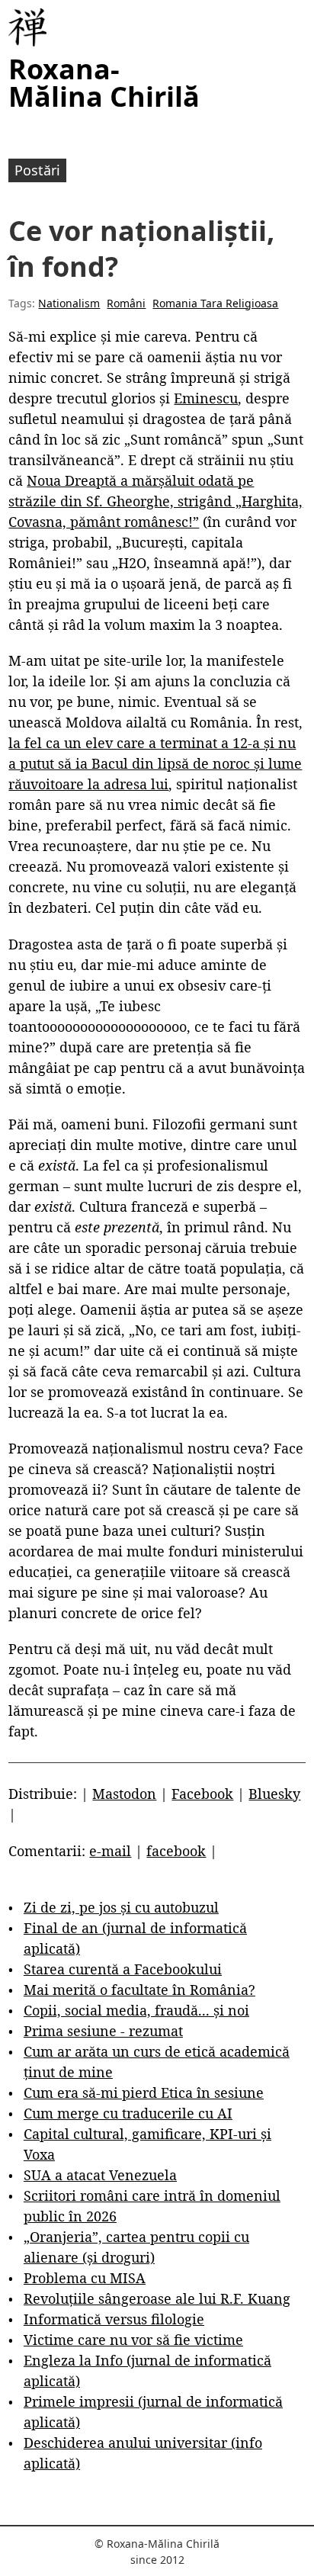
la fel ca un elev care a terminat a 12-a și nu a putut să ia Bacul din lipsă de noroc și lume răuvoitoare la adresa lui (155, 763)
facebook (176, 1851)
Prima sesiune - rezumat (103, 2031)
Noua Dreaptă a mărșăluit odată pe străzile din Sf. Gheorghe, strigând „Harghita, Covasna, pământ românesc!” (155, 501)
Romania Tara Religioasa (215, 303)
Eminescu (206, 398)
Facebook (202, 1794)
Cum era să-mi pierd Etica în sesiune (144, 2093)
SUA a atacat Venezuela (100, 2175)
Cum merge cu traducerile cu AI (128, 2113)
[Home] (27, 27)
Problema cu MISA (85, 2278)
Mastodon (124, 1794)
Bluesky (274, 1794)
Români (126, 303)
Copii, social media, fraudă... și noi (136, 2010)
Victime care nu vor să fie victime (133, 2340)
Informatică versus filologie (114, 2319)
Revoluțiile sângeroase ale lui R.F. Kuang (157, 2298)
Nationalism (69, 303)
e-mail (110, 1851)
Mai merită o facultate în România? (139, 1990)
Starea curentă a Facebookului (123, 1969)
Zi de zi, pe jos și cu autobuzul (121, 1907)
